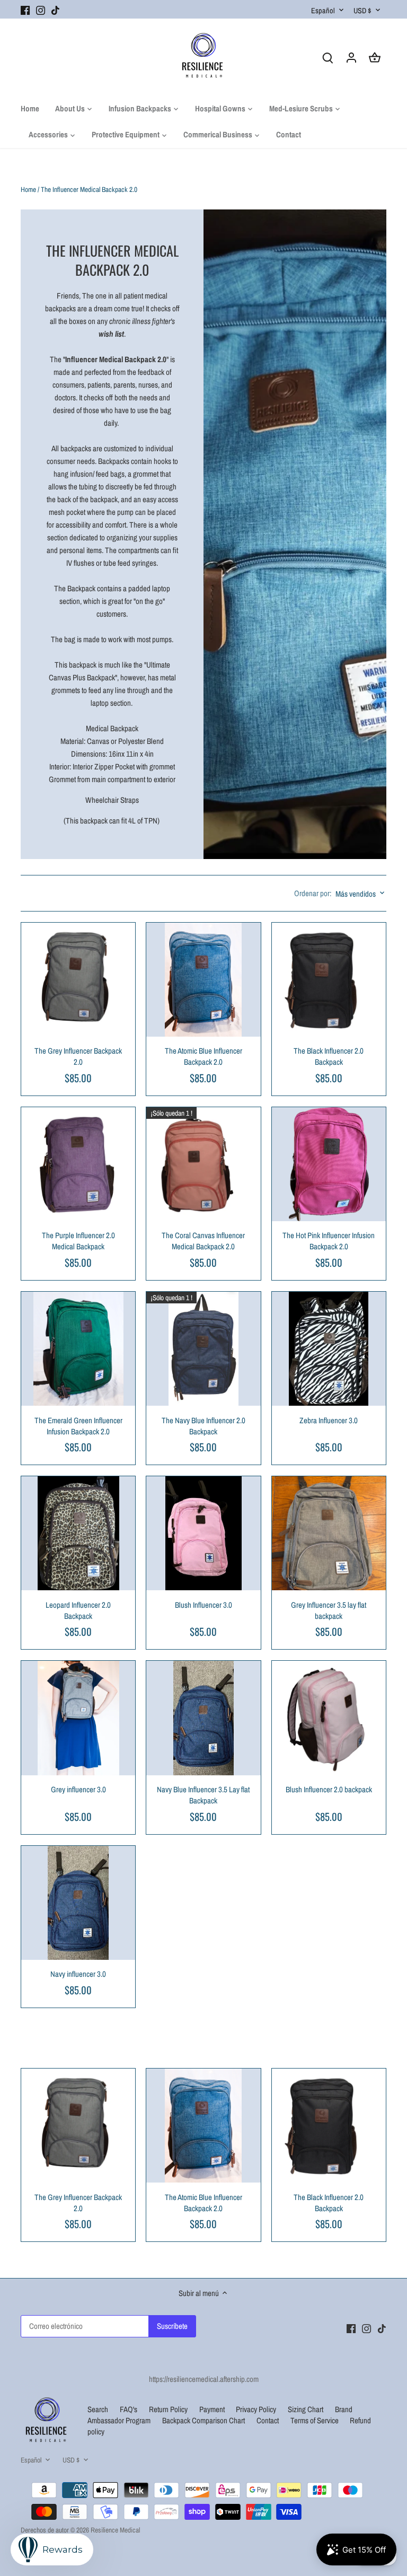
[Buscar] (328, 57)
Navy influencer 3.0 (78, 1974)
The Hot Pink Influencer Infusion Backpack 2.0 (329, 1241)
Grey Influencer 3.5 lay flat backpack (329, 1610)
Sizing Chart (306, 2409)
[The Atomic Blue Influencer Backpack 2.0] (203, 980)
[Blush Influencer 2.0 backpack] (329, 1718)
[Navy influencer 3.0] (78, 1903)
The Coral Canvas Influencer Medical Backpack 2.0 (203, 1241)
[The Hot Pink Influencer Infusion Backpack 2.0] (329, 1164)
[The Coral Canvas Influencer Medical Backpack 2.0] (203, 1164)
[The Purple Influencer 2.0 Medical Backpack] (78, 1164)
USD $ (362, 10)
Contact (268, 2420)
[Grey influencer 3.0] (78, 1718)
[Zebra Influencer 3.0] (329, 1349)
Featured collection (71, 2052)
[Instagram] (41, 9)
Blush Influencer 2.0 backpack (329, 1789)
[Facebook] (25, 9)
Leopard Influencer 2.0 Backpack (78, 1610)
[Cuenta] (351, 57)
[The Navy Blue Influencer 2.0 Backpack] (203, 1349)
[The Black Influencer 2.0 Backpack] (329, 980)
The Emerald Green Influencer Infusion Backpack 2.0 (78, 1426)
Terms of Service (315, 2420)
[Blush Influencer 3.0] (203, 1533)
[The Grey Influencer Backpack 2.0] (78, 980)
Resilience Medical (115, 2530)
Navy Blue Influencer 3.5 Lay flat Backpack (203, 1795)
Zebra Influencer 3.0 (329, 1420)
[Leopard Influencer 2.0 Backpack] (78, 1533)
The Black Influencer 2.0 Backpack (329, 1056)
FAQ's (129, 2409)
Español (323, 10)
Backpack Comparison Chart (204, 2420)
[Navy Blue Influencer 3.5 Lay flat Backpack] (203, 1718)
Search (98, 2409)
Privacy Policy (257, 2409)
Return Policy (169, 2409)
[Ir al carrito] (375, 57)
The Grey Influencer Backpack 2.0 (78, 1056)
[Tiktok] (55, 9)
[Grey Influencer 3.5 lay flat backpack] (329, 1533)
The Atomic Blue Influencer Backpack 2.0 (203, 1056)
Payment (213, 2409)
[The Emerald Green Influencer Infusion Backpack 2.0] (78, 1349)
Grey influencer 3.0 (78, 1789)
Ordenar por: (313, 893)
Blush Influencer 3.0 (203, 1605)
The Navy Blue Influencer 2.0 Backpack (203, 1426)
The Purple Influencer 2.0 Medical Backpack (78, 1241)
